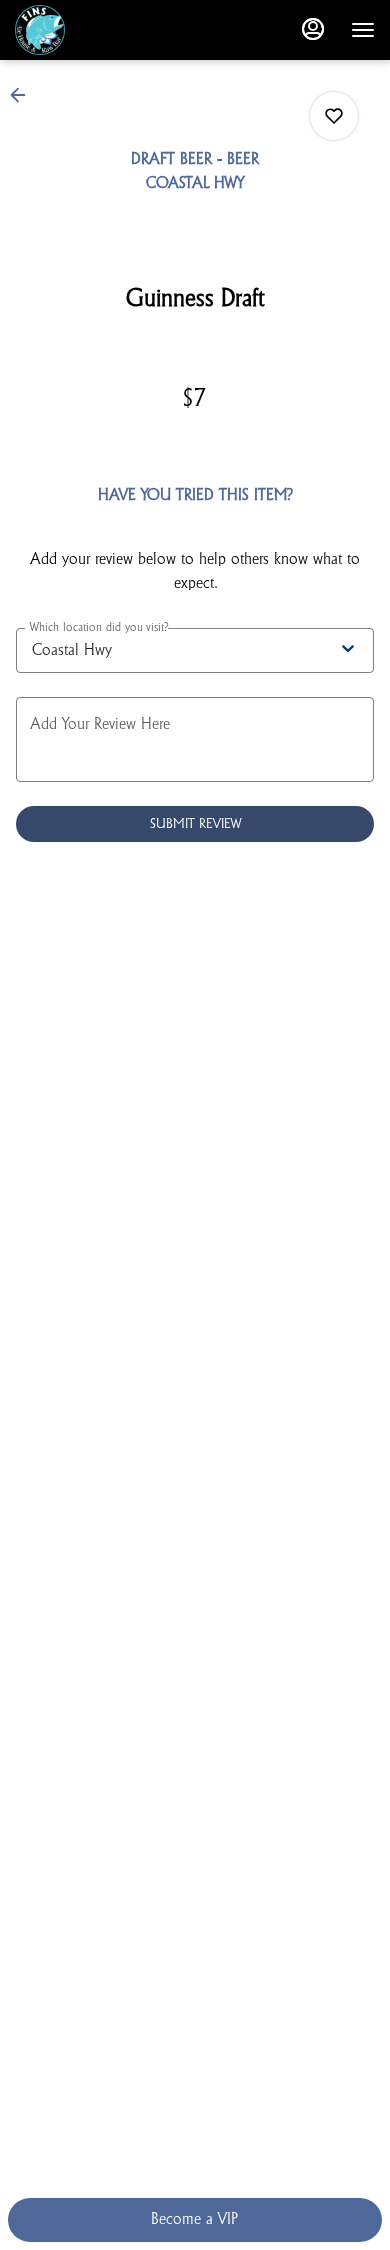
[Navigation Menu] (363, 30)
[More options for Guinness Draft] (334, 116)
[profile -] (313, 29)
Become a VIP (194, 2219)
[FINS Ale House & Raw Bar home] (105, 30)
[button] (24, 95)
